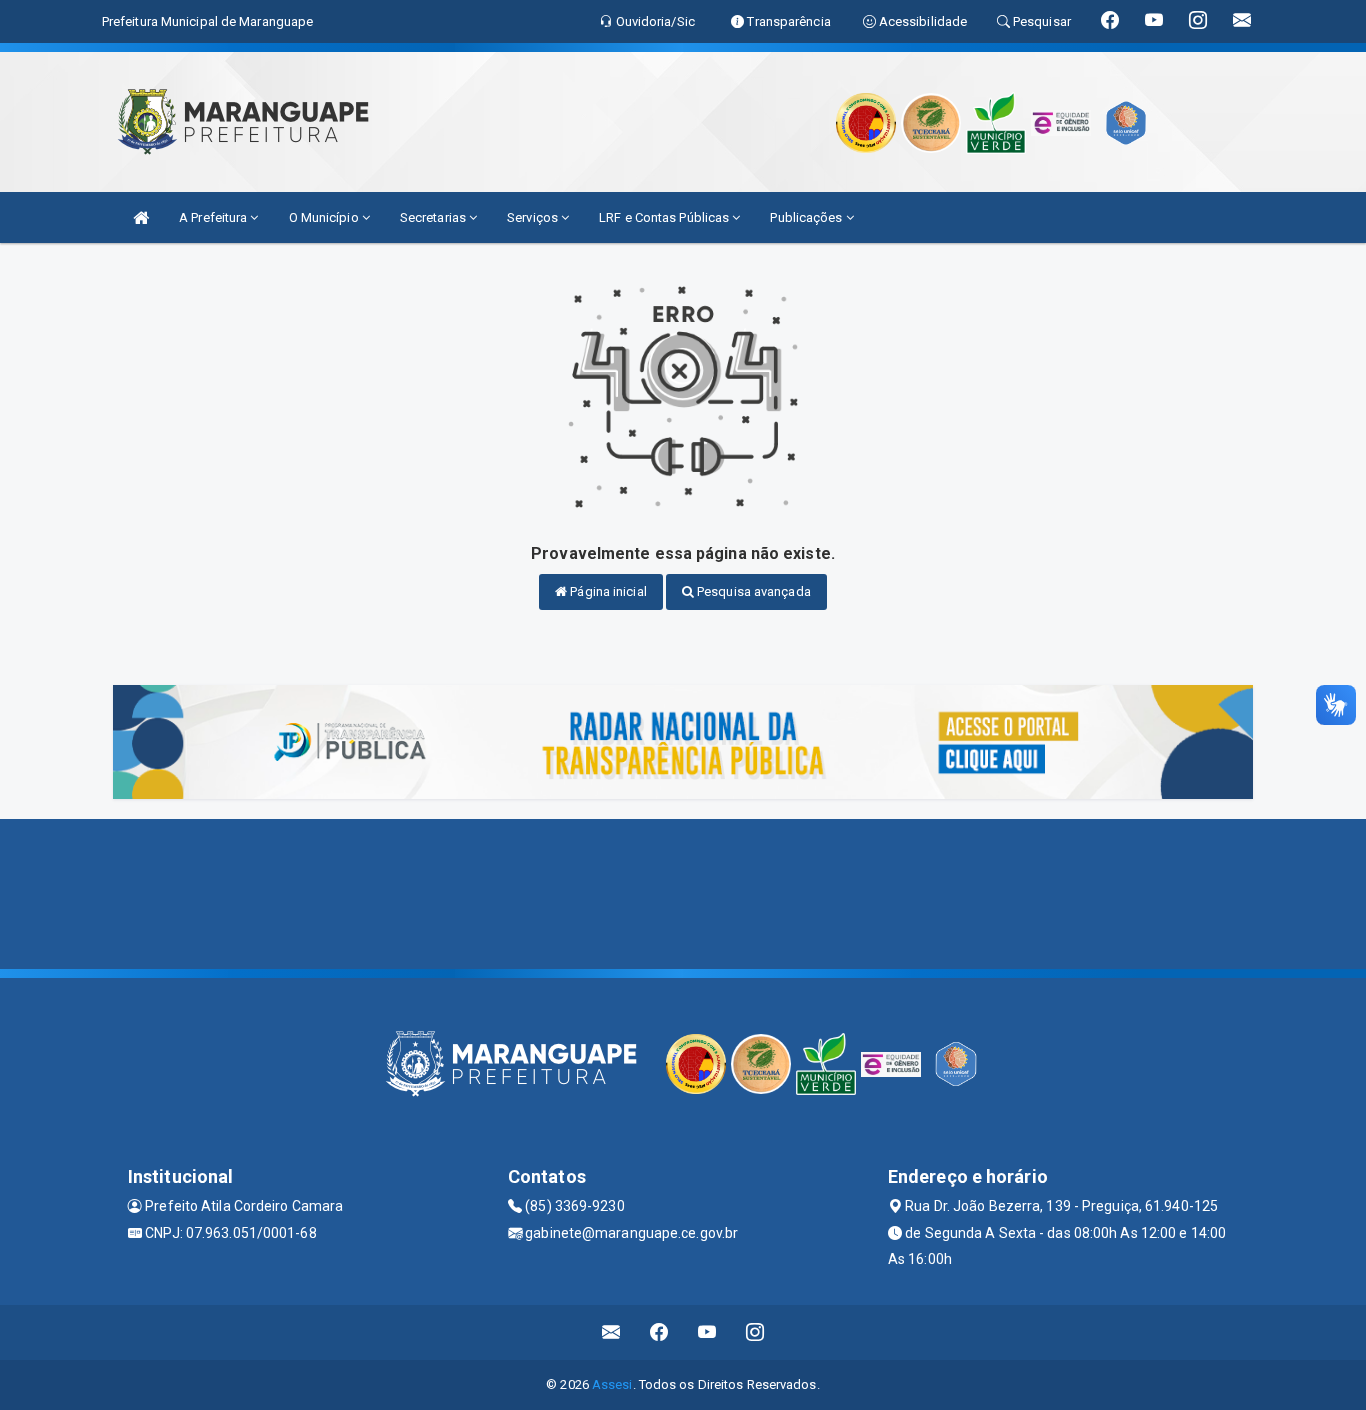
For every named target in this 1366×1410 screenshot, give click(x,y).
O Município (325, 217)
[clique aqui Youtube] (707, 1332)
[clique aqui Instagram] (755, 1332)
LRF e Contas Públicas (665, 217)
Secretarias (434, 217)
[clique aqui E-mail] (611, 1332)
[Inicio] (141, 217)
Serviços (534, 217)
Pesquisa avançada (752, 591)
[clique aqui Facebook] (659, 1332)
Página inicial (607, 591)
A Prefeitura (214, 217)
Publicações (807, 217)
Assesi (612, 1384)
